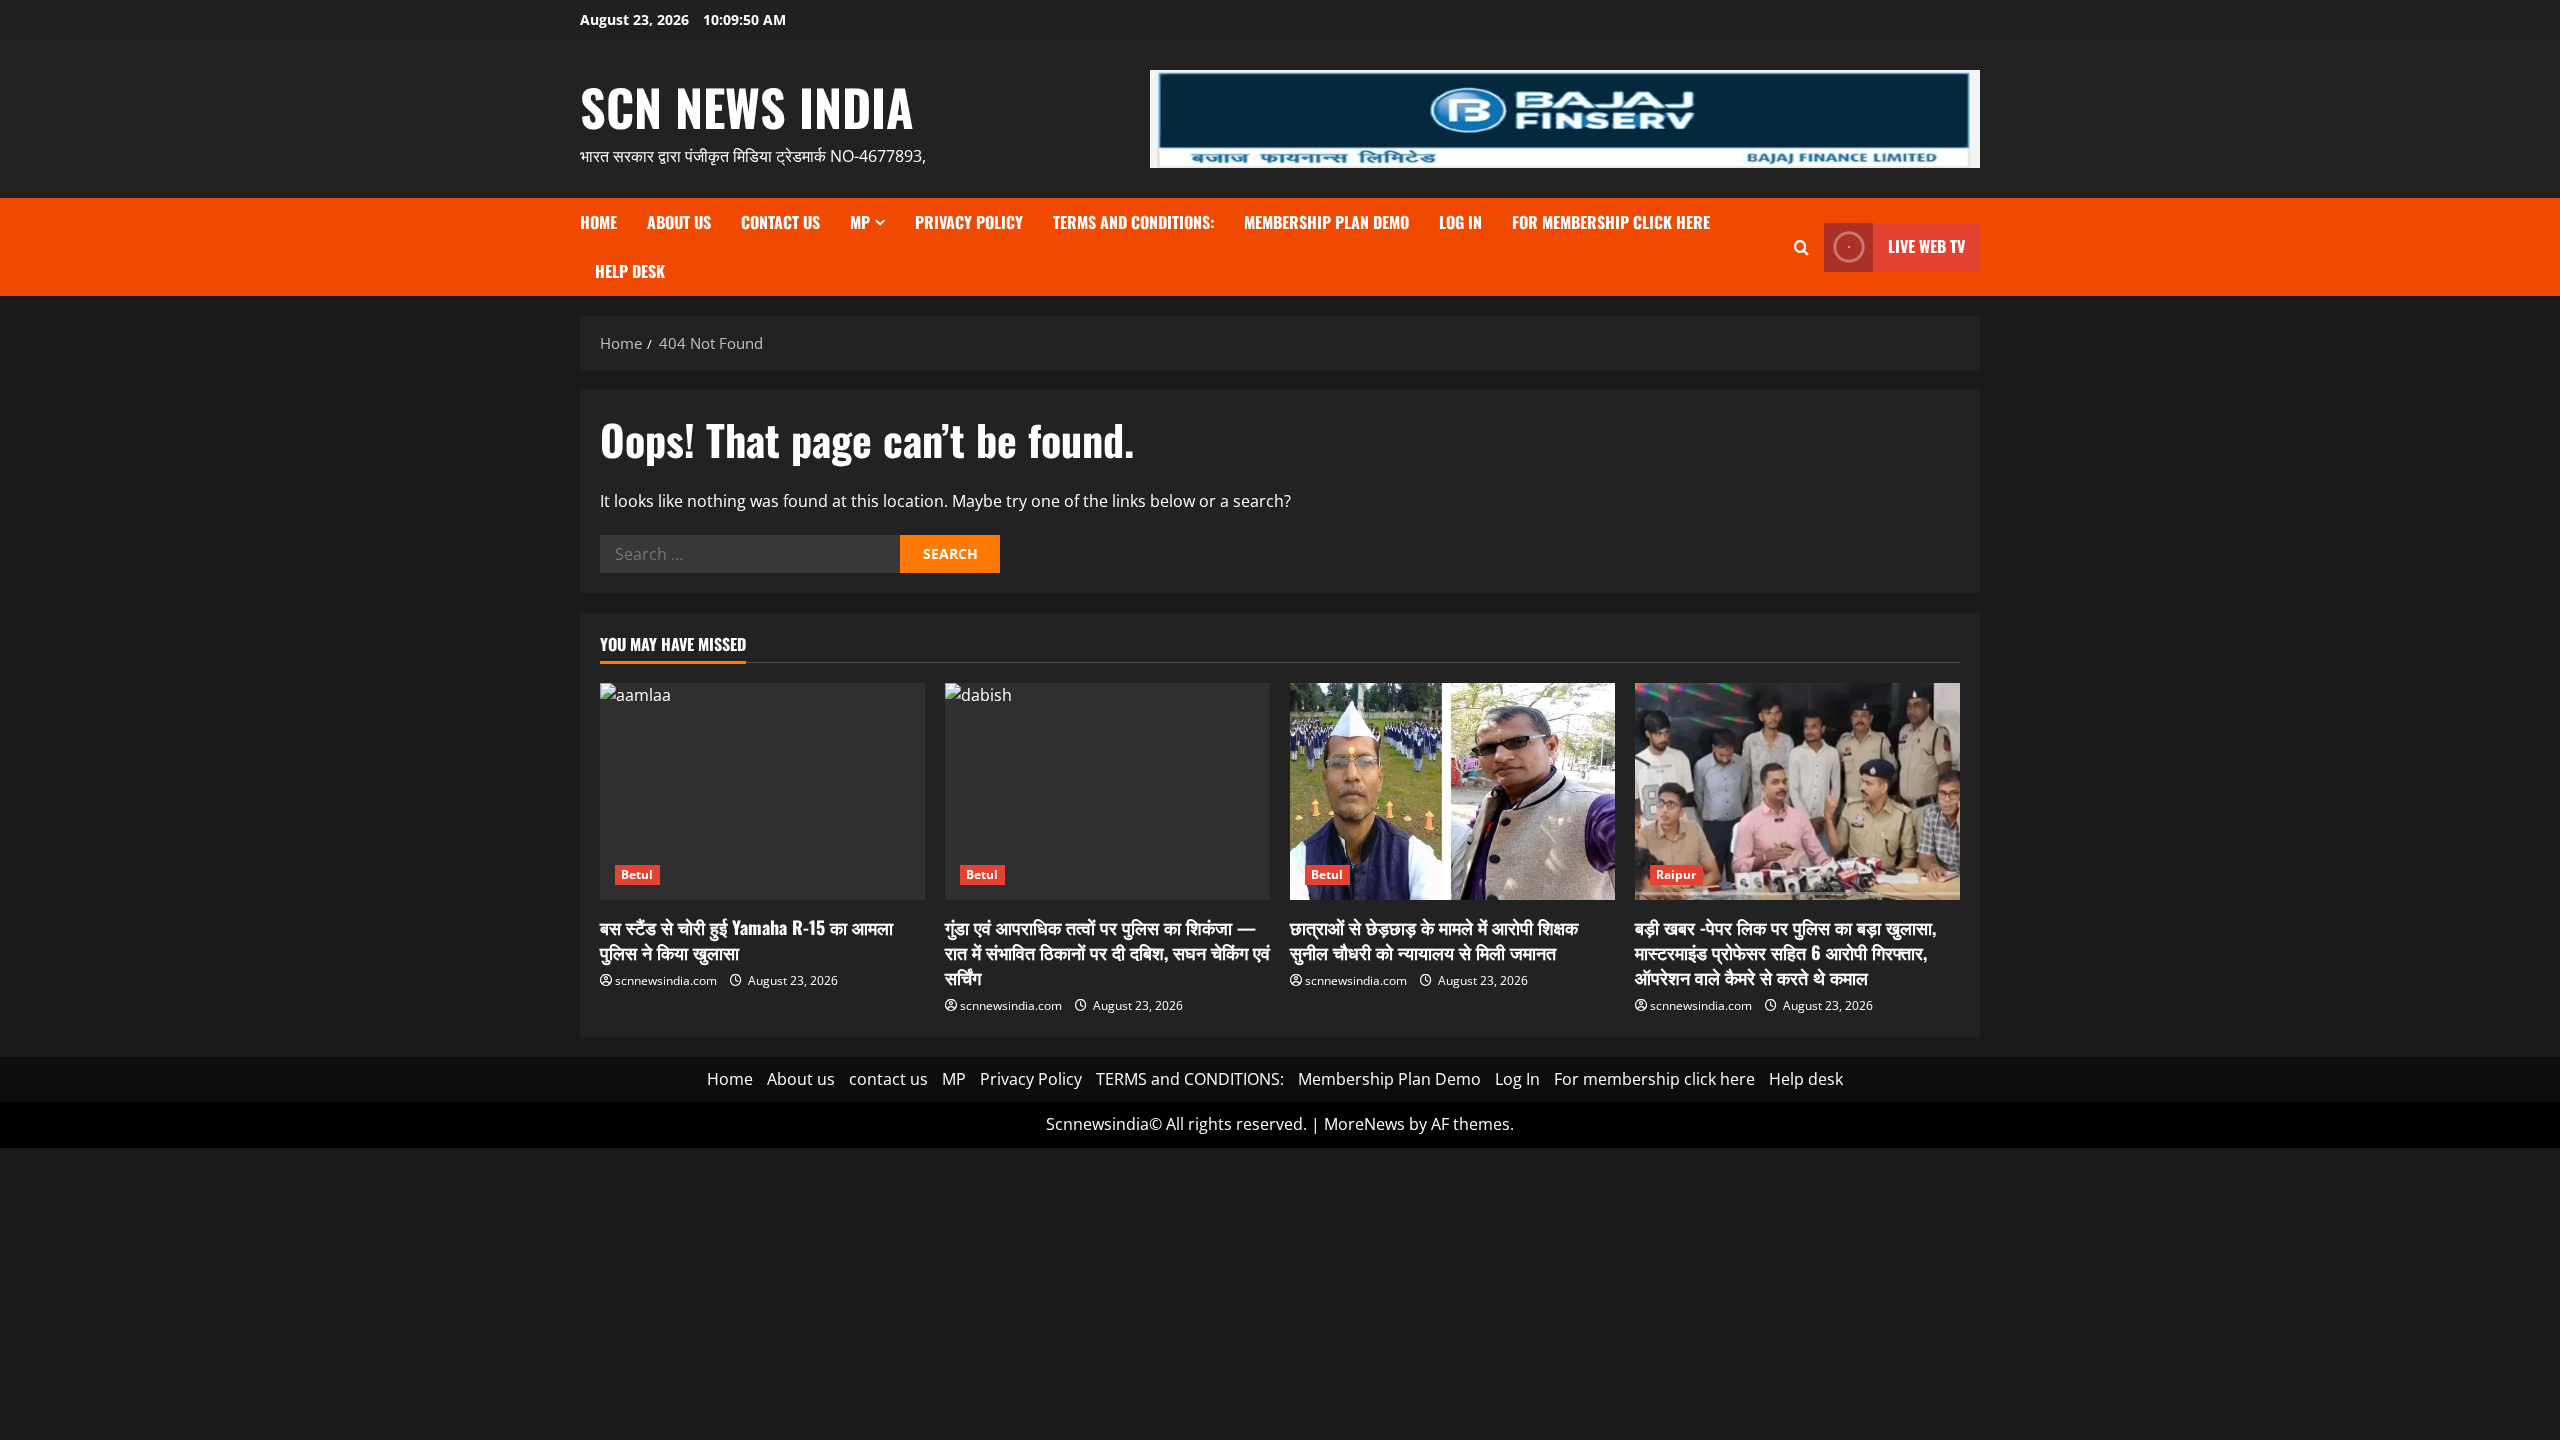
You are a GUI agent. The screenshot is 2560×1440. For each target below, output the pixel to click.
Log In (1460, 222)
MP (860, 222)
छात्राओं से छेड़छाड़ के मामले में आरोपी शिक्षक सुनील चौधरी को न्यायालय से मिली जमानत (1434, 939)
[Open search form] (1801, 247)
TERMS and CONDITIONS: (1133, 222)
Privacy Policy (969, 222)
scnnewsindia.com (666, 980)
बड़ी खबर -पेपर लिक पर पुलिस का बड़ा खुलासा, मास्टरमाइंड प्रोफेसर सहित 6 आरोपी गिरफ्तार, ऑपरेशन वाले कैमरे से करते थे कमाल (1785, 952)
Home (598, 222)
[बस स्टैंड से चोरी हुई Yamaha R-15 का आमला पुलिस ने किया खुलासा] (762, 791)
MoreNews (1364, 1124)
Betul (637, 874)
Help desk (630, 271)
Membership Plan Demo (1326, 222)
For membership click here (1611, 222)
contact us (780, 222)
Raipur (1676, 874)
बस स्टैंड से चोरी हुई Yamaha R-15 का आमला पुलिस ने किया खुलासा (746, 939)
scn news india (747, 106)
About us (679, 222)
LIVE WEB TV (1926, 246)
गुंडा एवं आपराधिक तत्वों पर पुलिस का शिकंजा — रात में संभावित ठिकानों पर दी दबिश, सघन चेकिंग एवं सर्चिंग (1107, 952)
